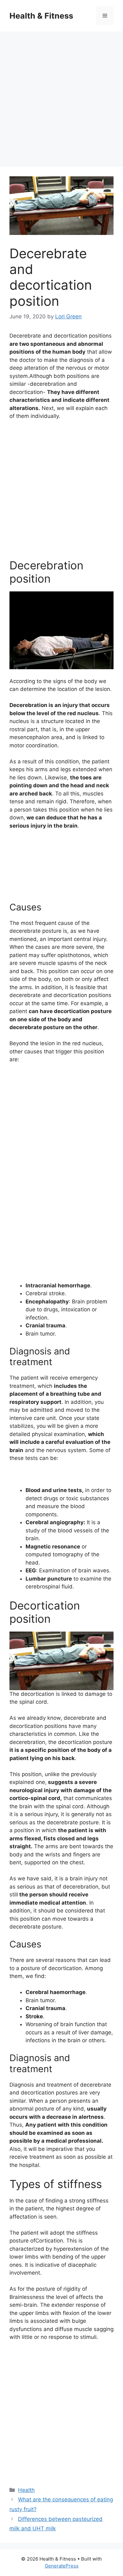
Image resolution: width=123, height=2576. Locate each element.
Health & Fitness (41, 16)
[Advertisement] (61, 96)
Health (26, 2490)
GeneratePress (62, 2566)
